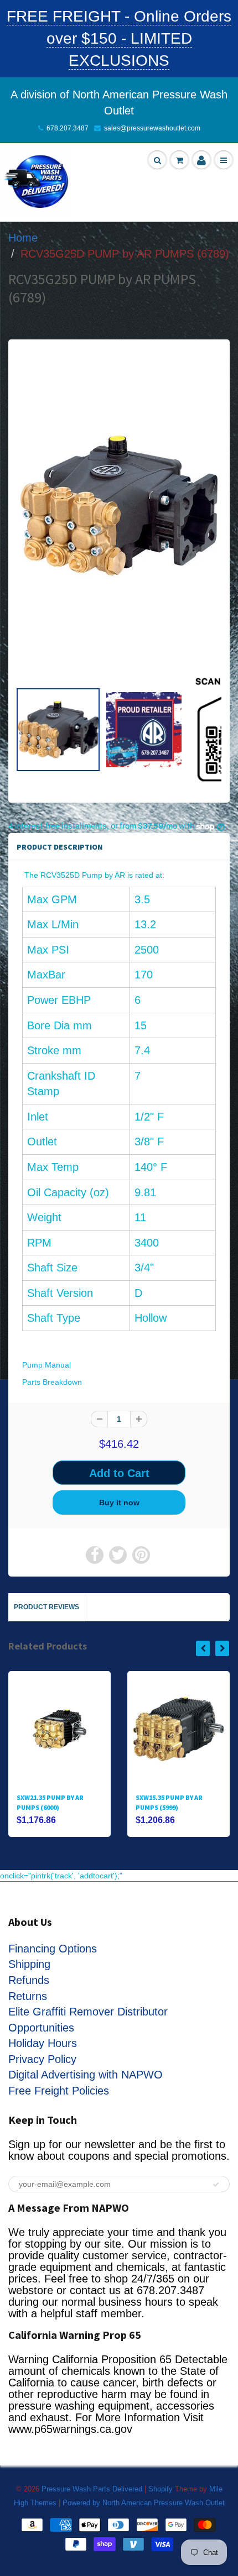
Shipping (29, 1964)
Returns (28, 1996)
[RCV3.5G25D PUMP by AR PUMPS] (119, 506)
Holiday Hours (43, 2043)
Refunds (29, 1980)
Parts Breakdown (52, 1382)
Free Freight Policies (59, 2091)
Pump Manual (46, 1365)
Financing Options (53, 1949)
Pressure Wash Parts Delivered (92, 2489)
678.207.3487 (68, 128)
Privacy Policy (42, 2059)
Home (23, 238)
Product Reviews (46, 1607)
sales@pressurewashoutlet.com (152, 128)
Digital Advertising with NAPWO (86, 2075)
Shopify (161, 2489)
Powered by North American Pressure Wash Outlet (144, 2503)
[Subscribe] (216, 2185)
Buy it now (119, 1502)
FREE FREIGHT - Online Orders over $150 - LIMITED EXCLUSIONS (119, 38)
